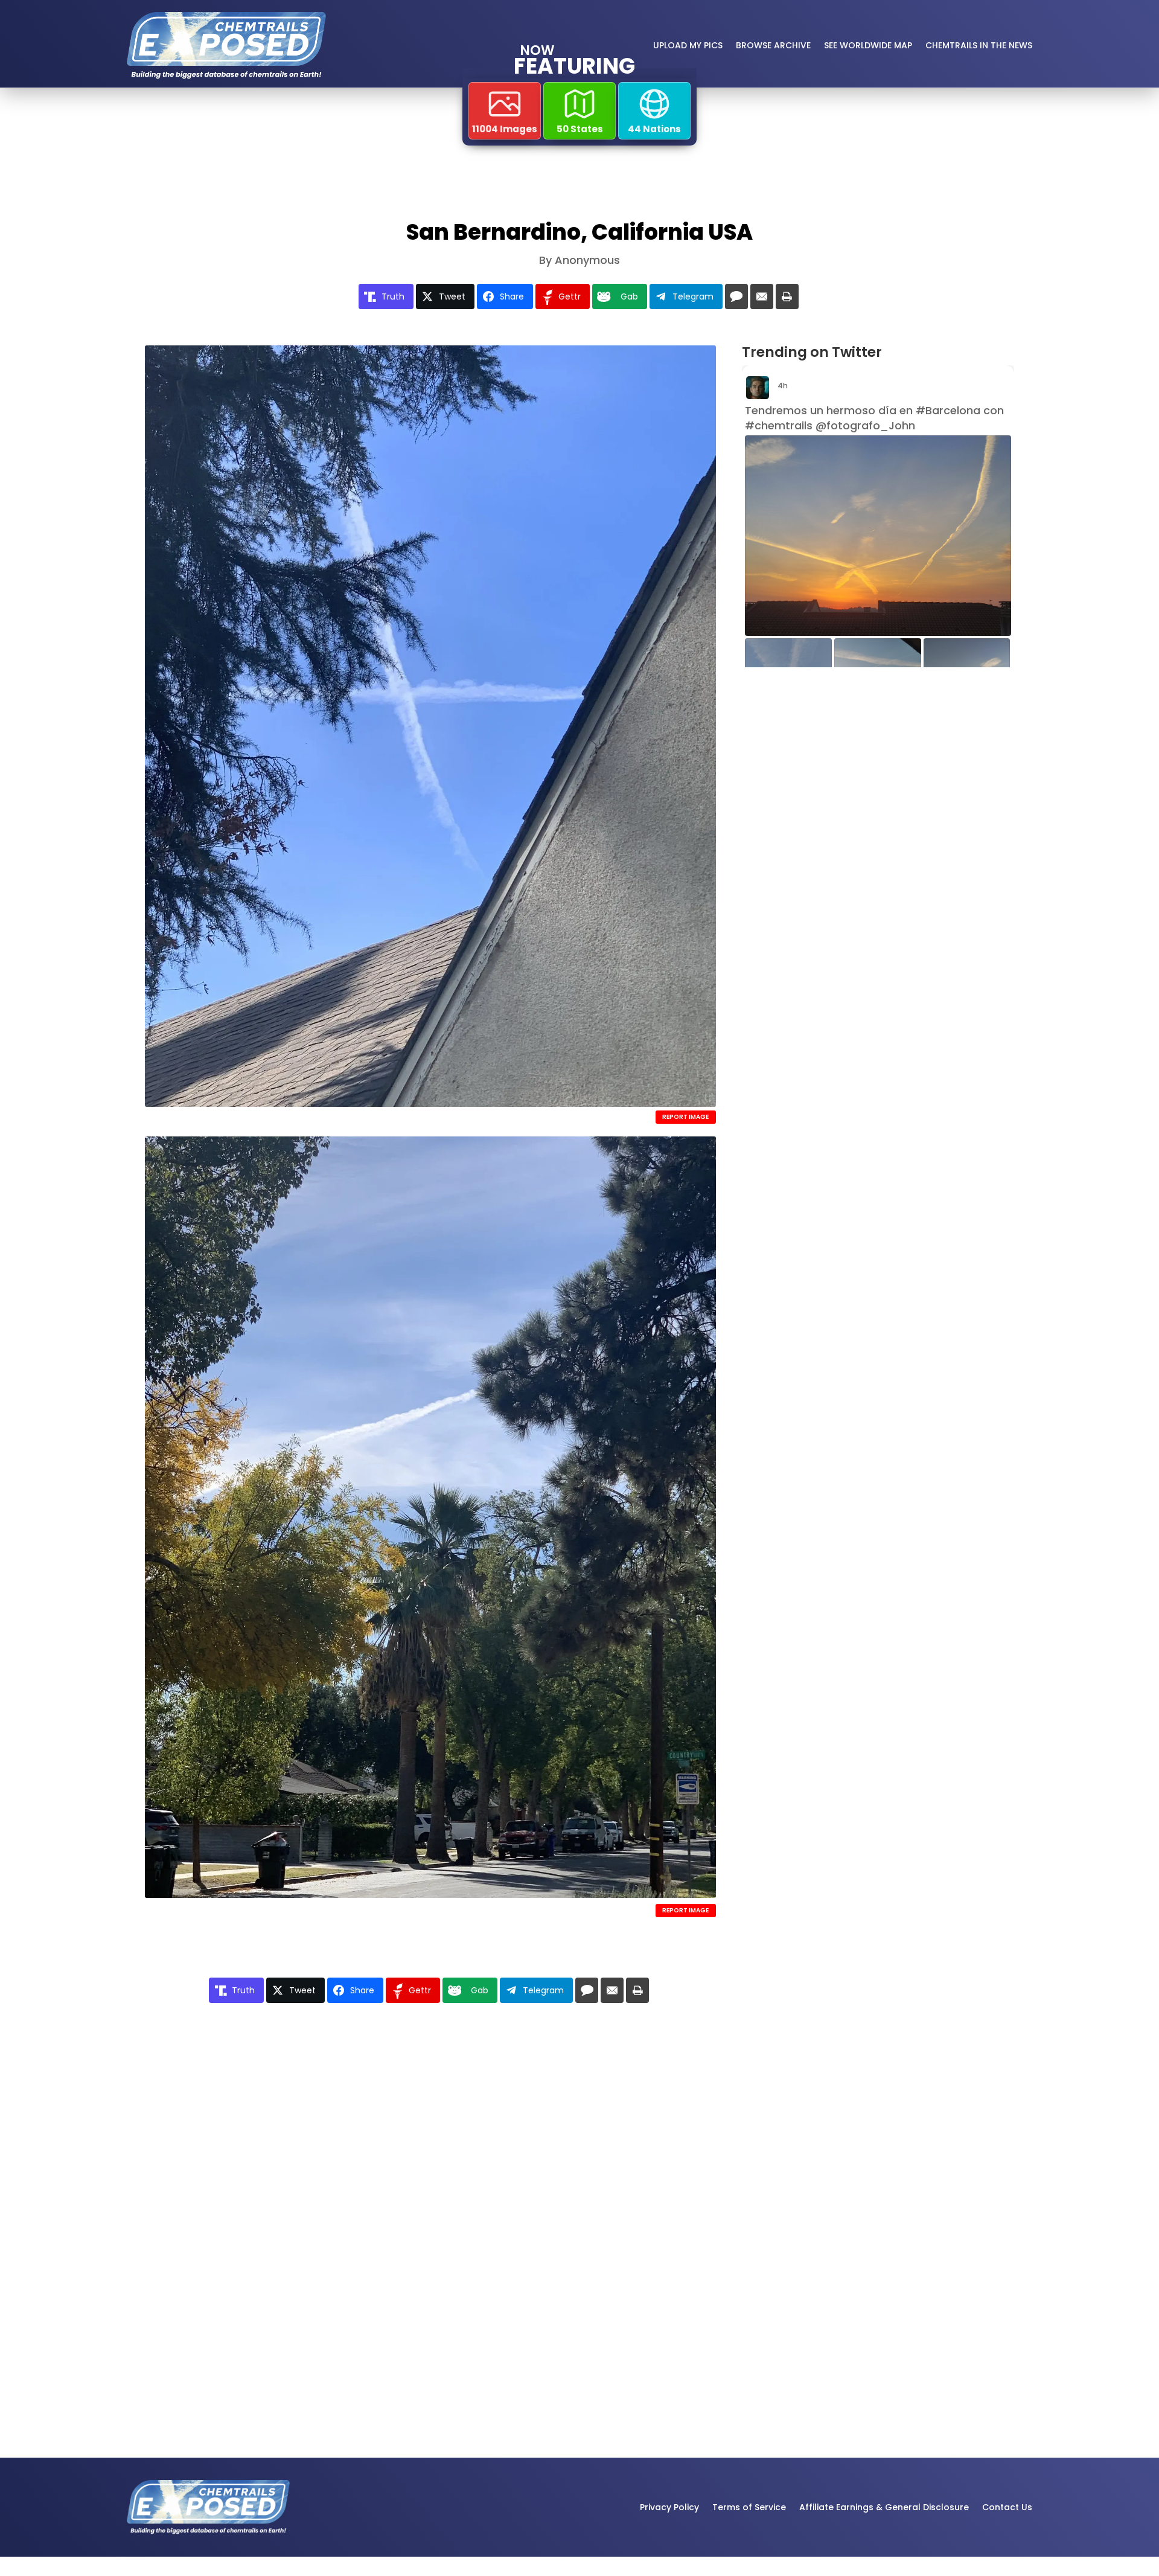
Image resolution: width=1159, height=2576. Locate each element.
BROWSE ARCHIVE (773, 45)
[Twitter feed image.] (878, 535)
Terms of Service (749, 2507)
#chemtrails (779, 425)
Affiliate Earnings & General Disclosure (884, 2507)
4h (784, 386)
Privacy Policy (669, 2507)
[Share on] (736, 296)
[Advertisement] (869, 778)
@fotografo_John (865, 425)
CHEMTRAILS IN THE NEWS (979, 45)
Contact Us (1007, 2507)
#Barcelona (948, 410)
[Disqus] (430, 2189)
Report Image (685, 1117)
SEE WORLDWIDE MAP (868, 45)
